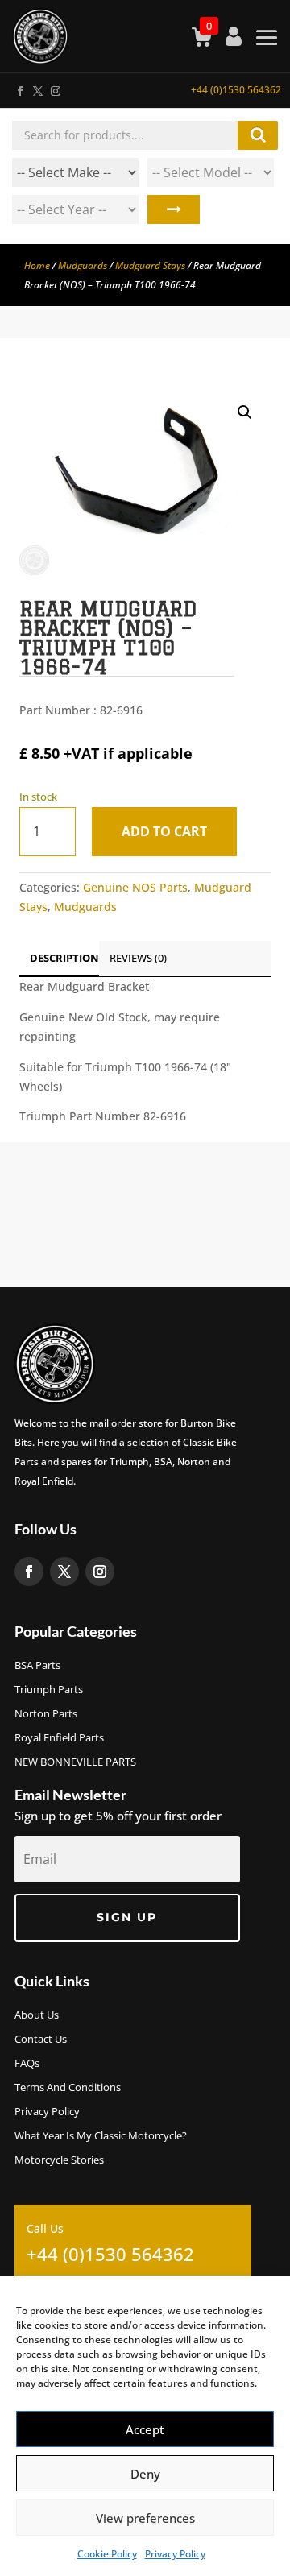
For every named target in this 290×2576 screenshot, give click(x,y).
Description (64, 958)
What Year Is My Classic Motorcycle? (101, 2136)
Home (37, 265)
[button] (245, 412)
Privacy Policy (175, 2554)
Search (174, 209)
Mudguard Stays (150, 265)
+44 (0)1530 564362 (236, 90)
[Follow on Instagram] (55, 88)
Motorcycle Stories (59, 2160)
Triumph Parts (49, 1690)
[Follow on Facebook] (19, 88)
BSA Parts (37, 1666)
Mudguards (83, 265)
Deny (145, 2474)
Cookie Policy (107, 2554)
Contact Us (41, 2040)
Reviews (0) (138, 958)
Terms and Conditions (68, 2088)
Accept (145, 2429)
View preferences (145, 2518)
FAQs (27, 2064)
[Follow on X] (37, 88)
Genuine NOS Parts (135, 887)
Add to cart (164, 831)
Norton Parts (46, 1714)
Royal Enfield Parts (59, 1738)
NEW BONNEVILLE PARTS (75, 1762)
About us (37, 2015)
